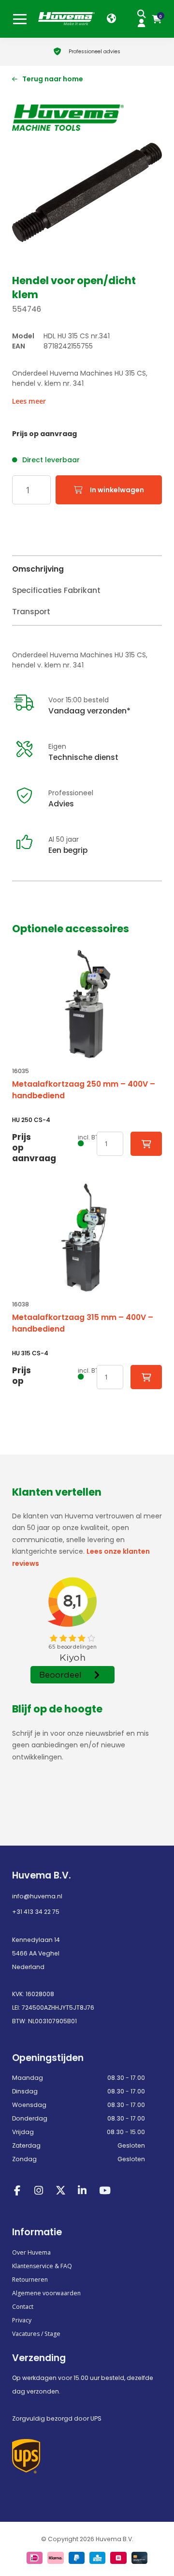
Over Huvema (31, 2252)
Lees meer (29, 401)
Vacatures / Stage (36, 2334)
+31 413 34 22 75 (36, 1912)
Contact (23, 2307)
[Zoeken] (144, 14)
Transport (31, 612)
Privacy (22, 2320)
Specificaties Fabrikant (56, 590)
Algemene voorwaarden (46, 2293)
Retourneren (30, 2280)
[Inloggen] (144, 23)
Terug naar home (53, 79)
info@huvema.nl (37, 1896)
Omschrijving (38, 569)
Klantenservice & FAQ (42, 2266)
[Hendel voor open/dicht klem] (87, 192)
